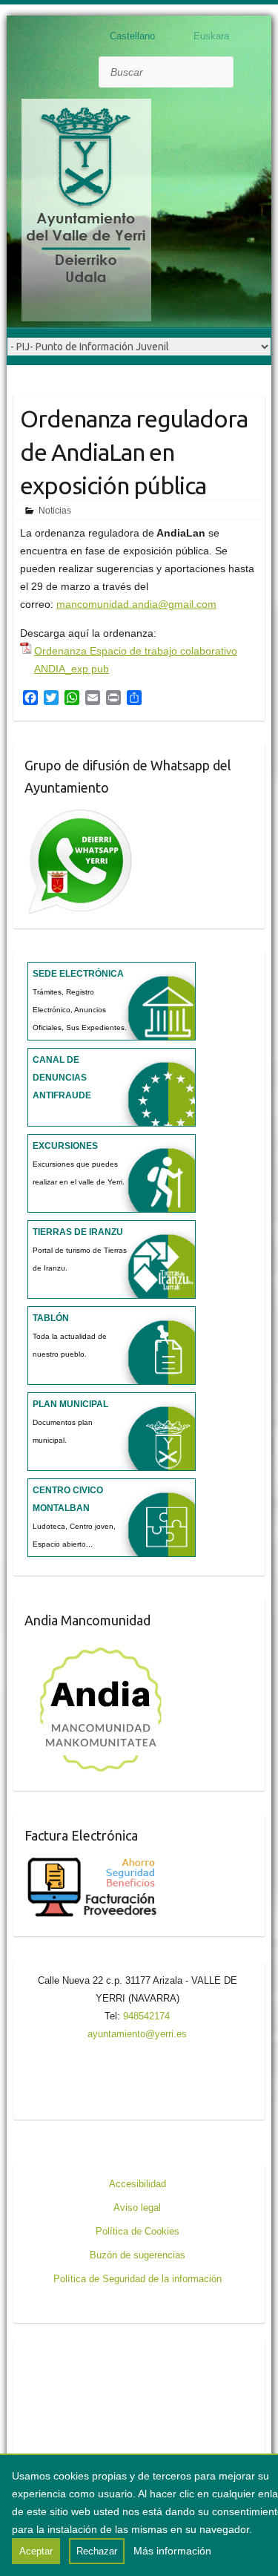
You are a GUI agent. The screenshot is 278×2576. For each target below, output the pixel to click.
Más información (172, 2551)
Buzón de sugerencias (138, 2255)
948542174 (146, 2016)
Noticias (55, 511)
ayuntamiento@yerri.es (137, 2034)
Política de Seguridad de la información (138, 2279)
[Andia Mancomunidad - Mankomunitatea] (102, 1648)
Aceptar (36, 2551)
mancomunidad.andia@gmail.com (136, 604)
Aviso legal (137, 2208)
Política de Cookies (138, 2231)
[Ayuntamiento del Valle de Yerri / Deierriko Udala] (86, 213)
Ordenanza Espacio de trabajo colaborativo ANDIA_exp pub (136, 660)
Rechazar (97, 2551)
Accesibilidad (138, 2184)
